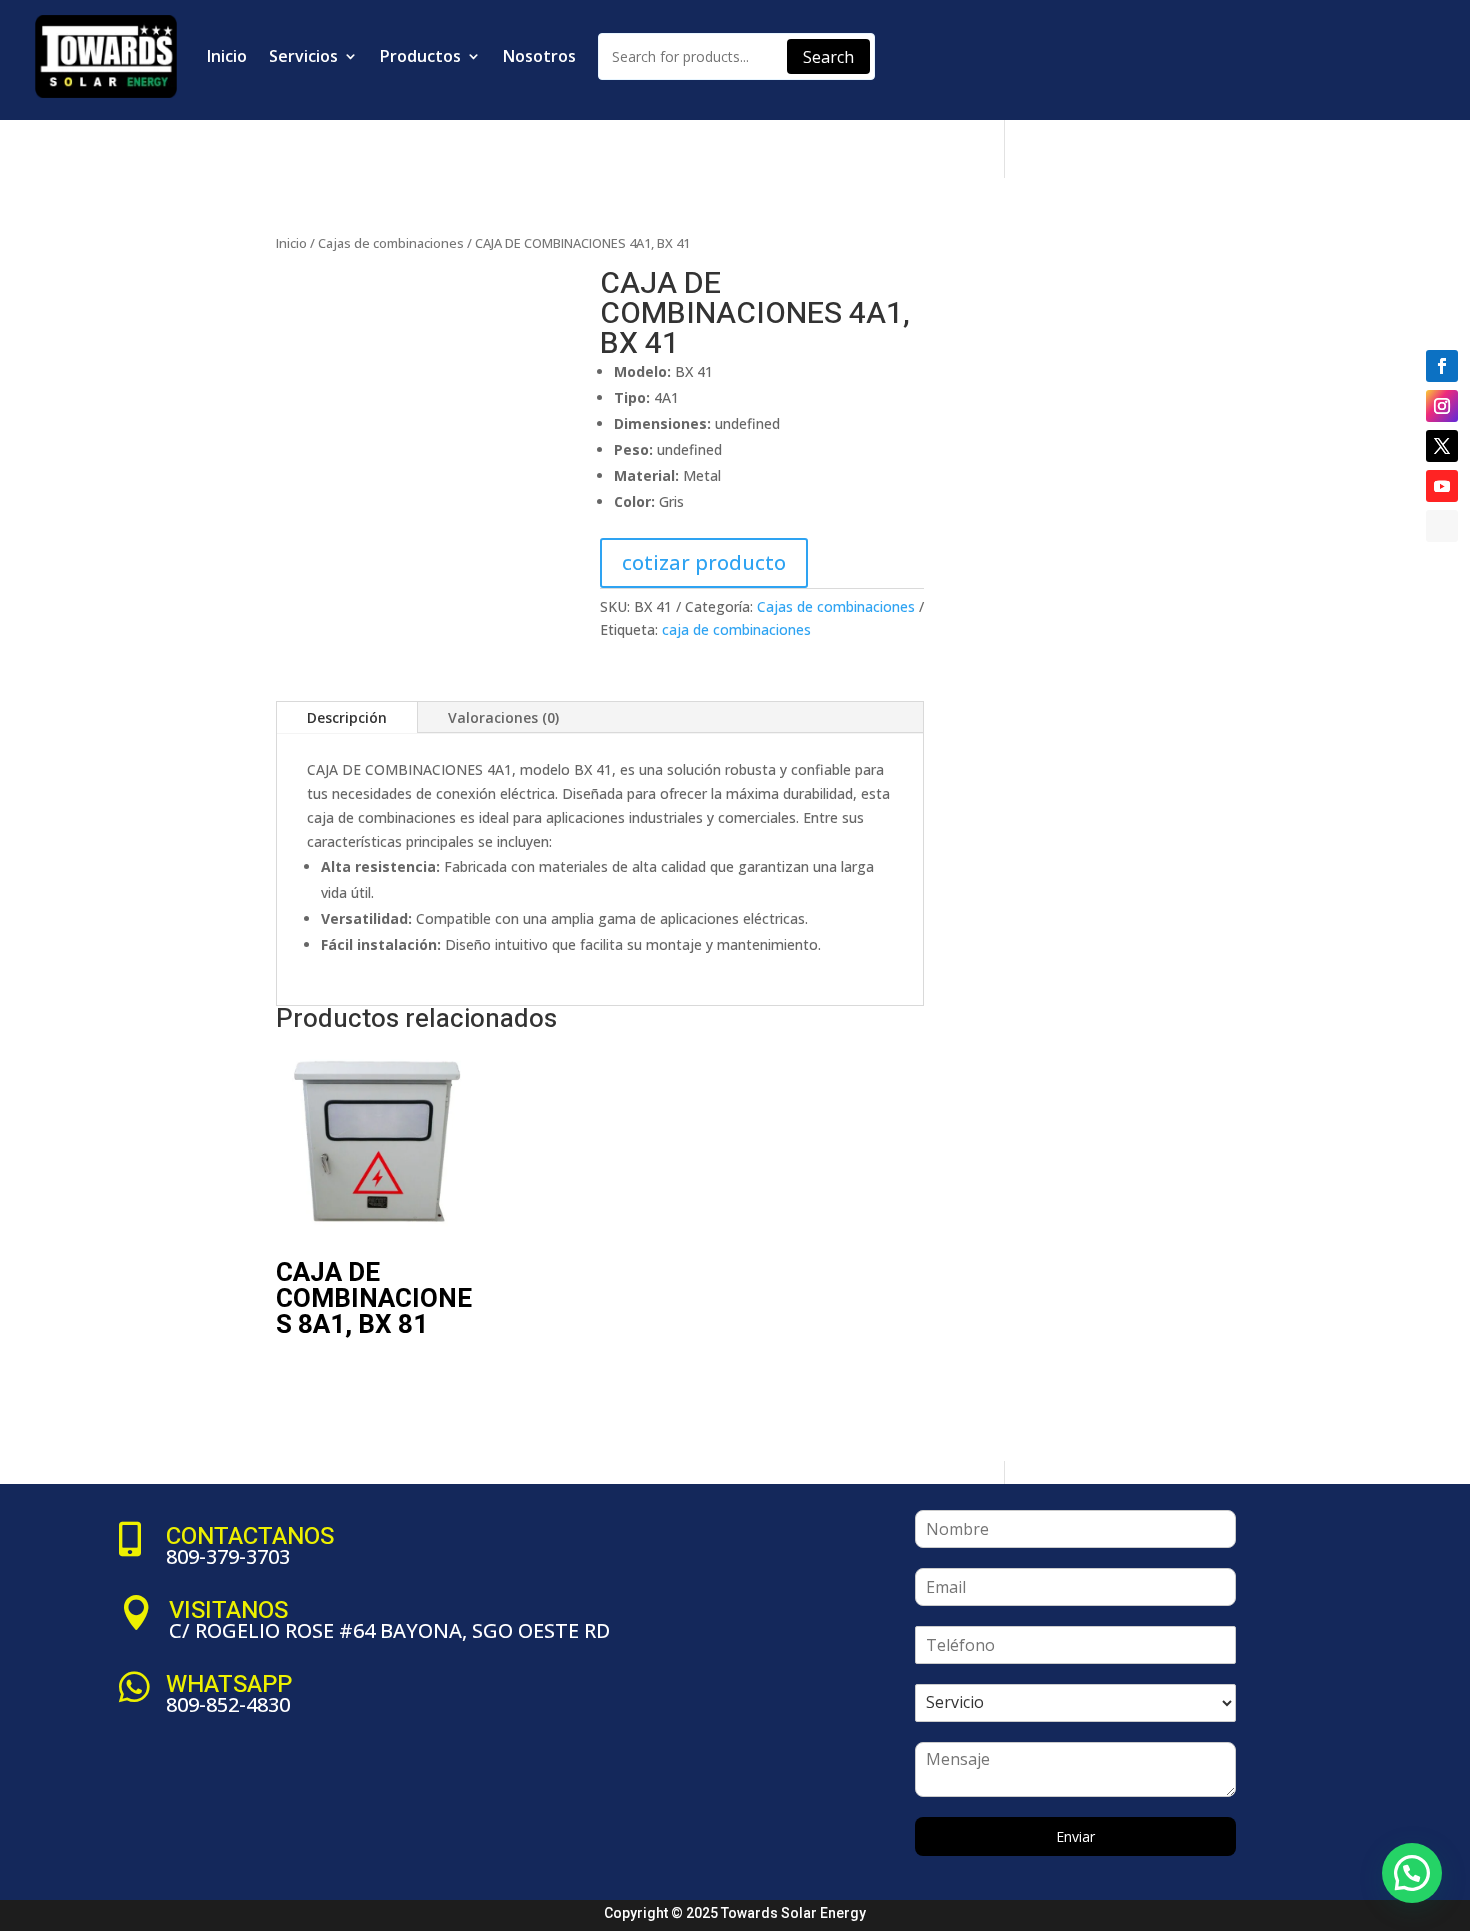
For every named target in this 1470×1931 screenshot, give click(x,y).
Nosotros (539, 56)
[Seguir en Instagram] (1442, 406)
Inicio (227, 56)
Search (828, 57)
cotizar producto (704, 562)
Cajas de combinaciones (391, 243)
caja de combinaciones (736, 629)
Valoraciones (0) (503, 717)
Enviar (1075, 1836)
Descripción (347, 717)
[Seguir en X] (1442, 446)
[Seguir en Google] (1442, 526)
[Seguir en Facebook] (1442, 366)
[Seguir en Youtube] (1442, 486)
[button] (568, 301)
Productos (420, 56)
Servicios (303, 56)
